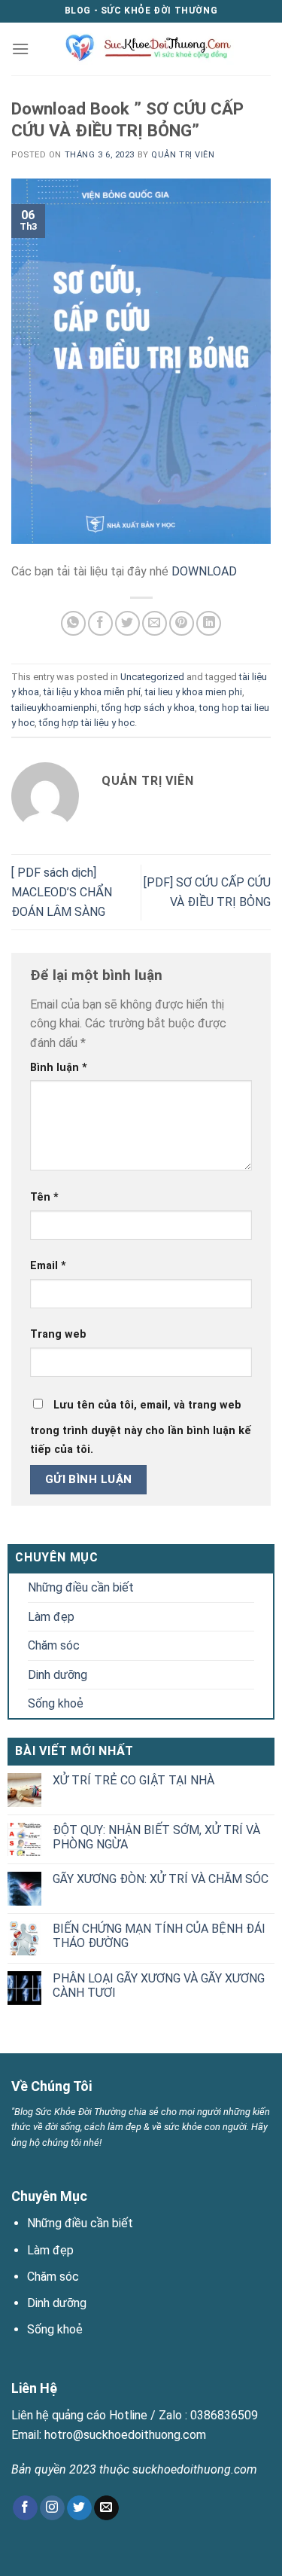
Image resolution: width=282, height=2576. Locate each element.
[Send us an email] (106, 2508)
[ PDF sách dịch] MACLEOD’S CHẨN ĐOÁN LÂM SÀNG (62, 892)
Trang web (58, 1334)
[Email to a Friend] (155, 623)
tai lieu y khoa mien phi (194, 692)
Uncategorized (152, 677)
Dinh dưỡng (58, 1675)
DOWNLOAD (204, 571)
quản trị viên (183, 155)
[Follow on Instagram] (52, 2508)
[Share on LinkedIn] (209, 623)
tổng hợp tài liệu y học (87, 723)
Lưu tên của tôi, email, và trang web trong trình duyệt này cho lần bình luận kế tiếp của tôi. (141, 1428)
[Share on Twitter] (127, 623)
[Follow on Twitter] (79, 2508)
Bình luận (59, 1068)
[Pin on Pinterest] (182, 623)
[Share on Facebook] (100, 623)
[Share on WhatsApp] (73, 623)
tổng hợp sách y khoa (148, 708)
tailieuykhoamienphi (54, 708)
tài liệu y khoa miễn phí (92, 692)
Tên (44, 1197)
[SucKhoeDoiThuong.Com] (143, 49)
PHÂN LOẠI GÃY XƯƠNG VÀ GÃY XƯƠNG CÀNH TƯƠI (159, 1985)
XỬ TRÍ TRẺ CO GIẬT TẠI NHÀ (133, 1780)
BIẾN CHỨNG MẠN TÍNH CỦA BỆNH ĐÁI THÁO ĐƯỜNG (159, 1936)
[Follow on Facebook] (25, 2508)
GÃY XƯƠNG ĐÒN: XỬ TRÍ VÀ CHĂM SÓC (161, 1879)
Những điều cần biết (81, 1587)
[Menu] (20, 49)
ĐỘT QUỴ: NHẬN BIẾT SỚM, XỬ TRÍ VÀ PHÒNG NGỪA (156, 1837)
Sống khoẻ (56, 1703)
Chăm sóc (54, 1645)
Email (48, 1266)
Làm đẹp (51, 1617)
